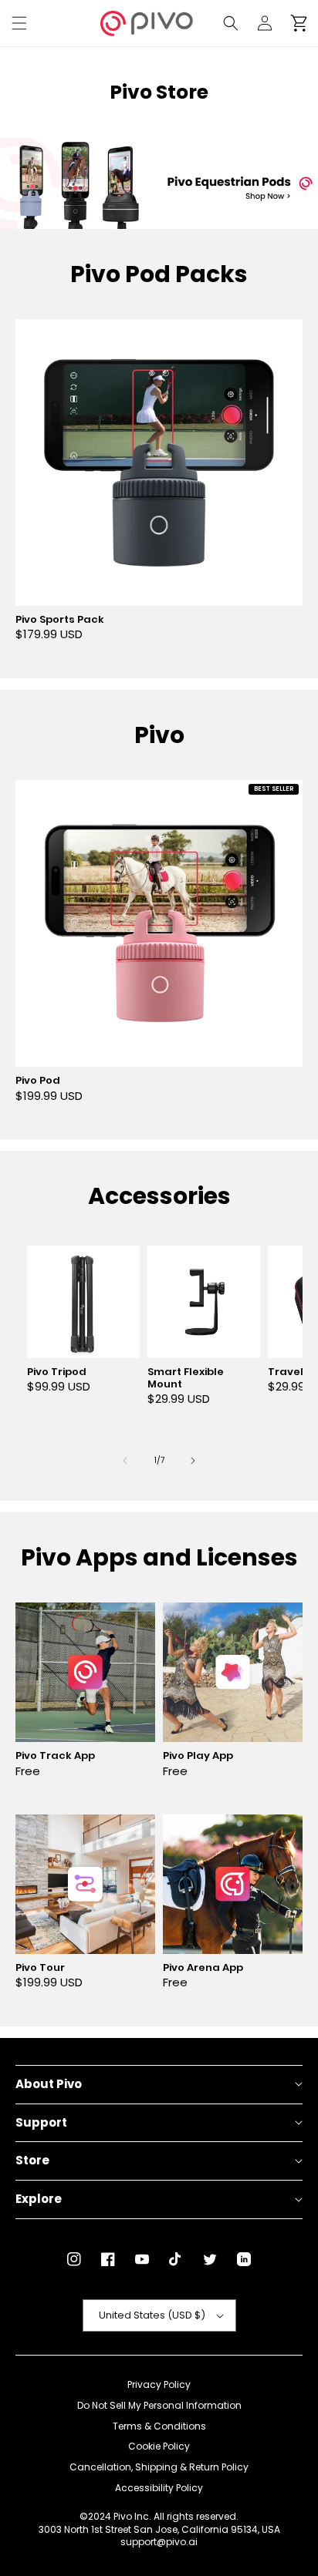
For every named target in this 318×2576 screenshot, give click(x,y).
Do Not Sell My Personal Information (159, 2406)
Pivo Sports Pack (60, 620)
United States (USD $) (152, 2315)
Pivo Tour (40, 1968)
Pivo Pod (38, 1081)
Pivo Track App (55, 1756)
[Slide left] (125, 1461)
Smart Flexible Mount (186, 1379)
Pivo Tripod (57, 1372)
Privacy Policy (159, 2385)
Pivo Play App (198, 1756)
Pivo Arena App (203, 1968)
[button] (19, 23)
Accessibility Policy (159, 2488)
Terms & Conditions (159, 2426)
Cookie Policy (159, 2447)
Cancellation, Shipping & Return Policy (159, 2467)
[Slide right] (193, 1461)
